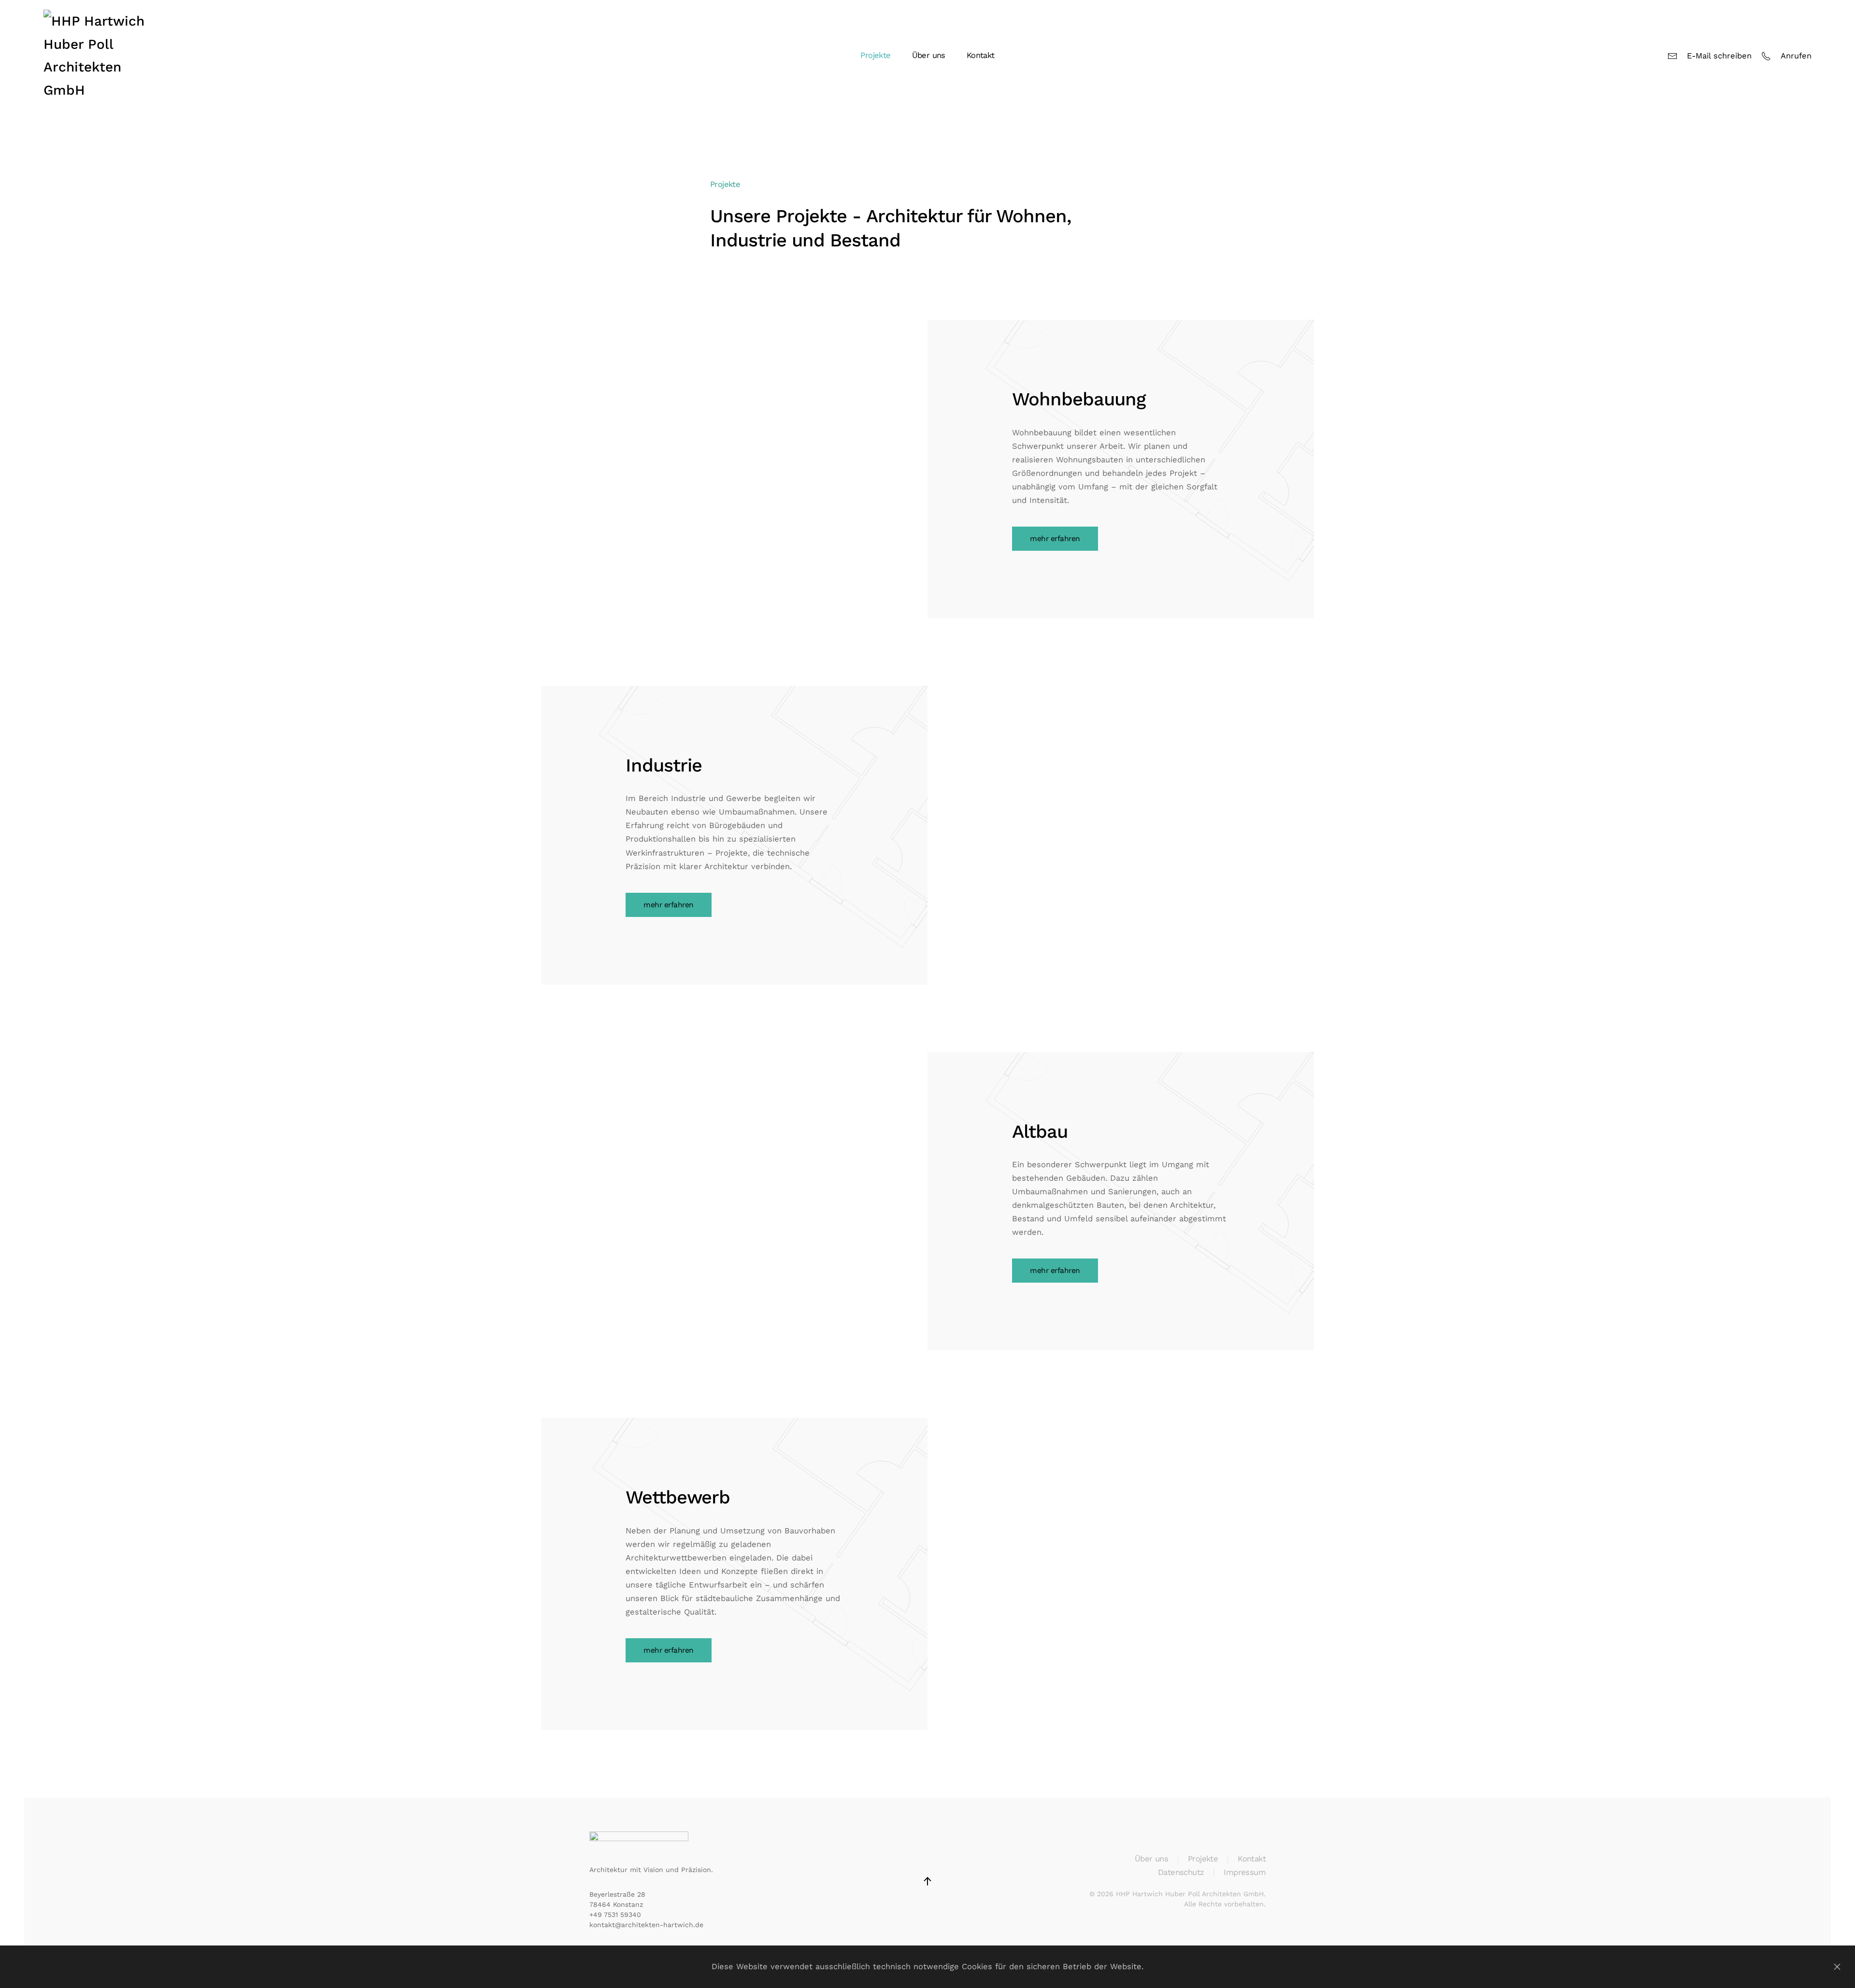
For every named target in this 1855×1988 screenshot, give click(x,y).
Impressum (1245, 1872)
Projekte (1203, 1859)
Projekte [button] (875, 55)
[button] (927, 1881)
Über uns (929, 55)
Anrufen (1796, 56)
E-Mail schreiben (1719, 56)
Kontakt (981, 55)
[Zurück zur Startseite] (104, 56)
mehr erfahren (1055, 539)
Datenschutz (1181, 1872)
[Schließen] (1837, 1967)
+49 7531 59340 (615, 1915)
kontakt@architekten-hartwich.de (646, 1925)
